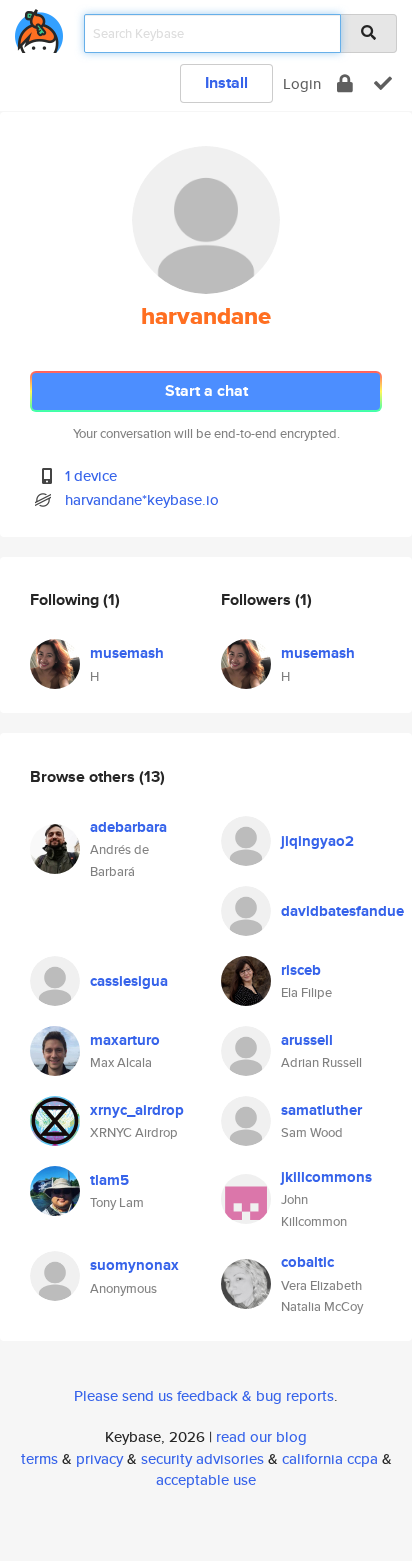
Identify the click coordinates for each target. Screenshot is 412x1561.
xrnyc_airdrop (137, 1110)
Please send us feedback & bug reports (204, 1395)
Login (302, 83)
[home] (39, 27)
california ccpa (330, 1458)
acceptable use (206, 1479)
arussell (307, 1040)
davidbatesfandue (342, 911)
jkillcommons (326, 1177)
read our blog (261, 1436)
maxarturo (125, 1040)
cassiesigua (129, 981)
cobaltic (307, 1262)
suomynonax (134, 1265)
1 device (91, 475)
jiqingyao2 (317, 841)
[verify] (383, 83)
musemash (127, 653)
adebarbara (128, 827)
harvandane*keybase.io (142, 499)
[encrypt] (345, 83)
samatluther (321, 1110)
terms (39, 1458)
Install (226, 82)
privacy (99, 1458)
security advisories (202, 1458)
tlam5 (109, 1180)
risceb (301, 970)
